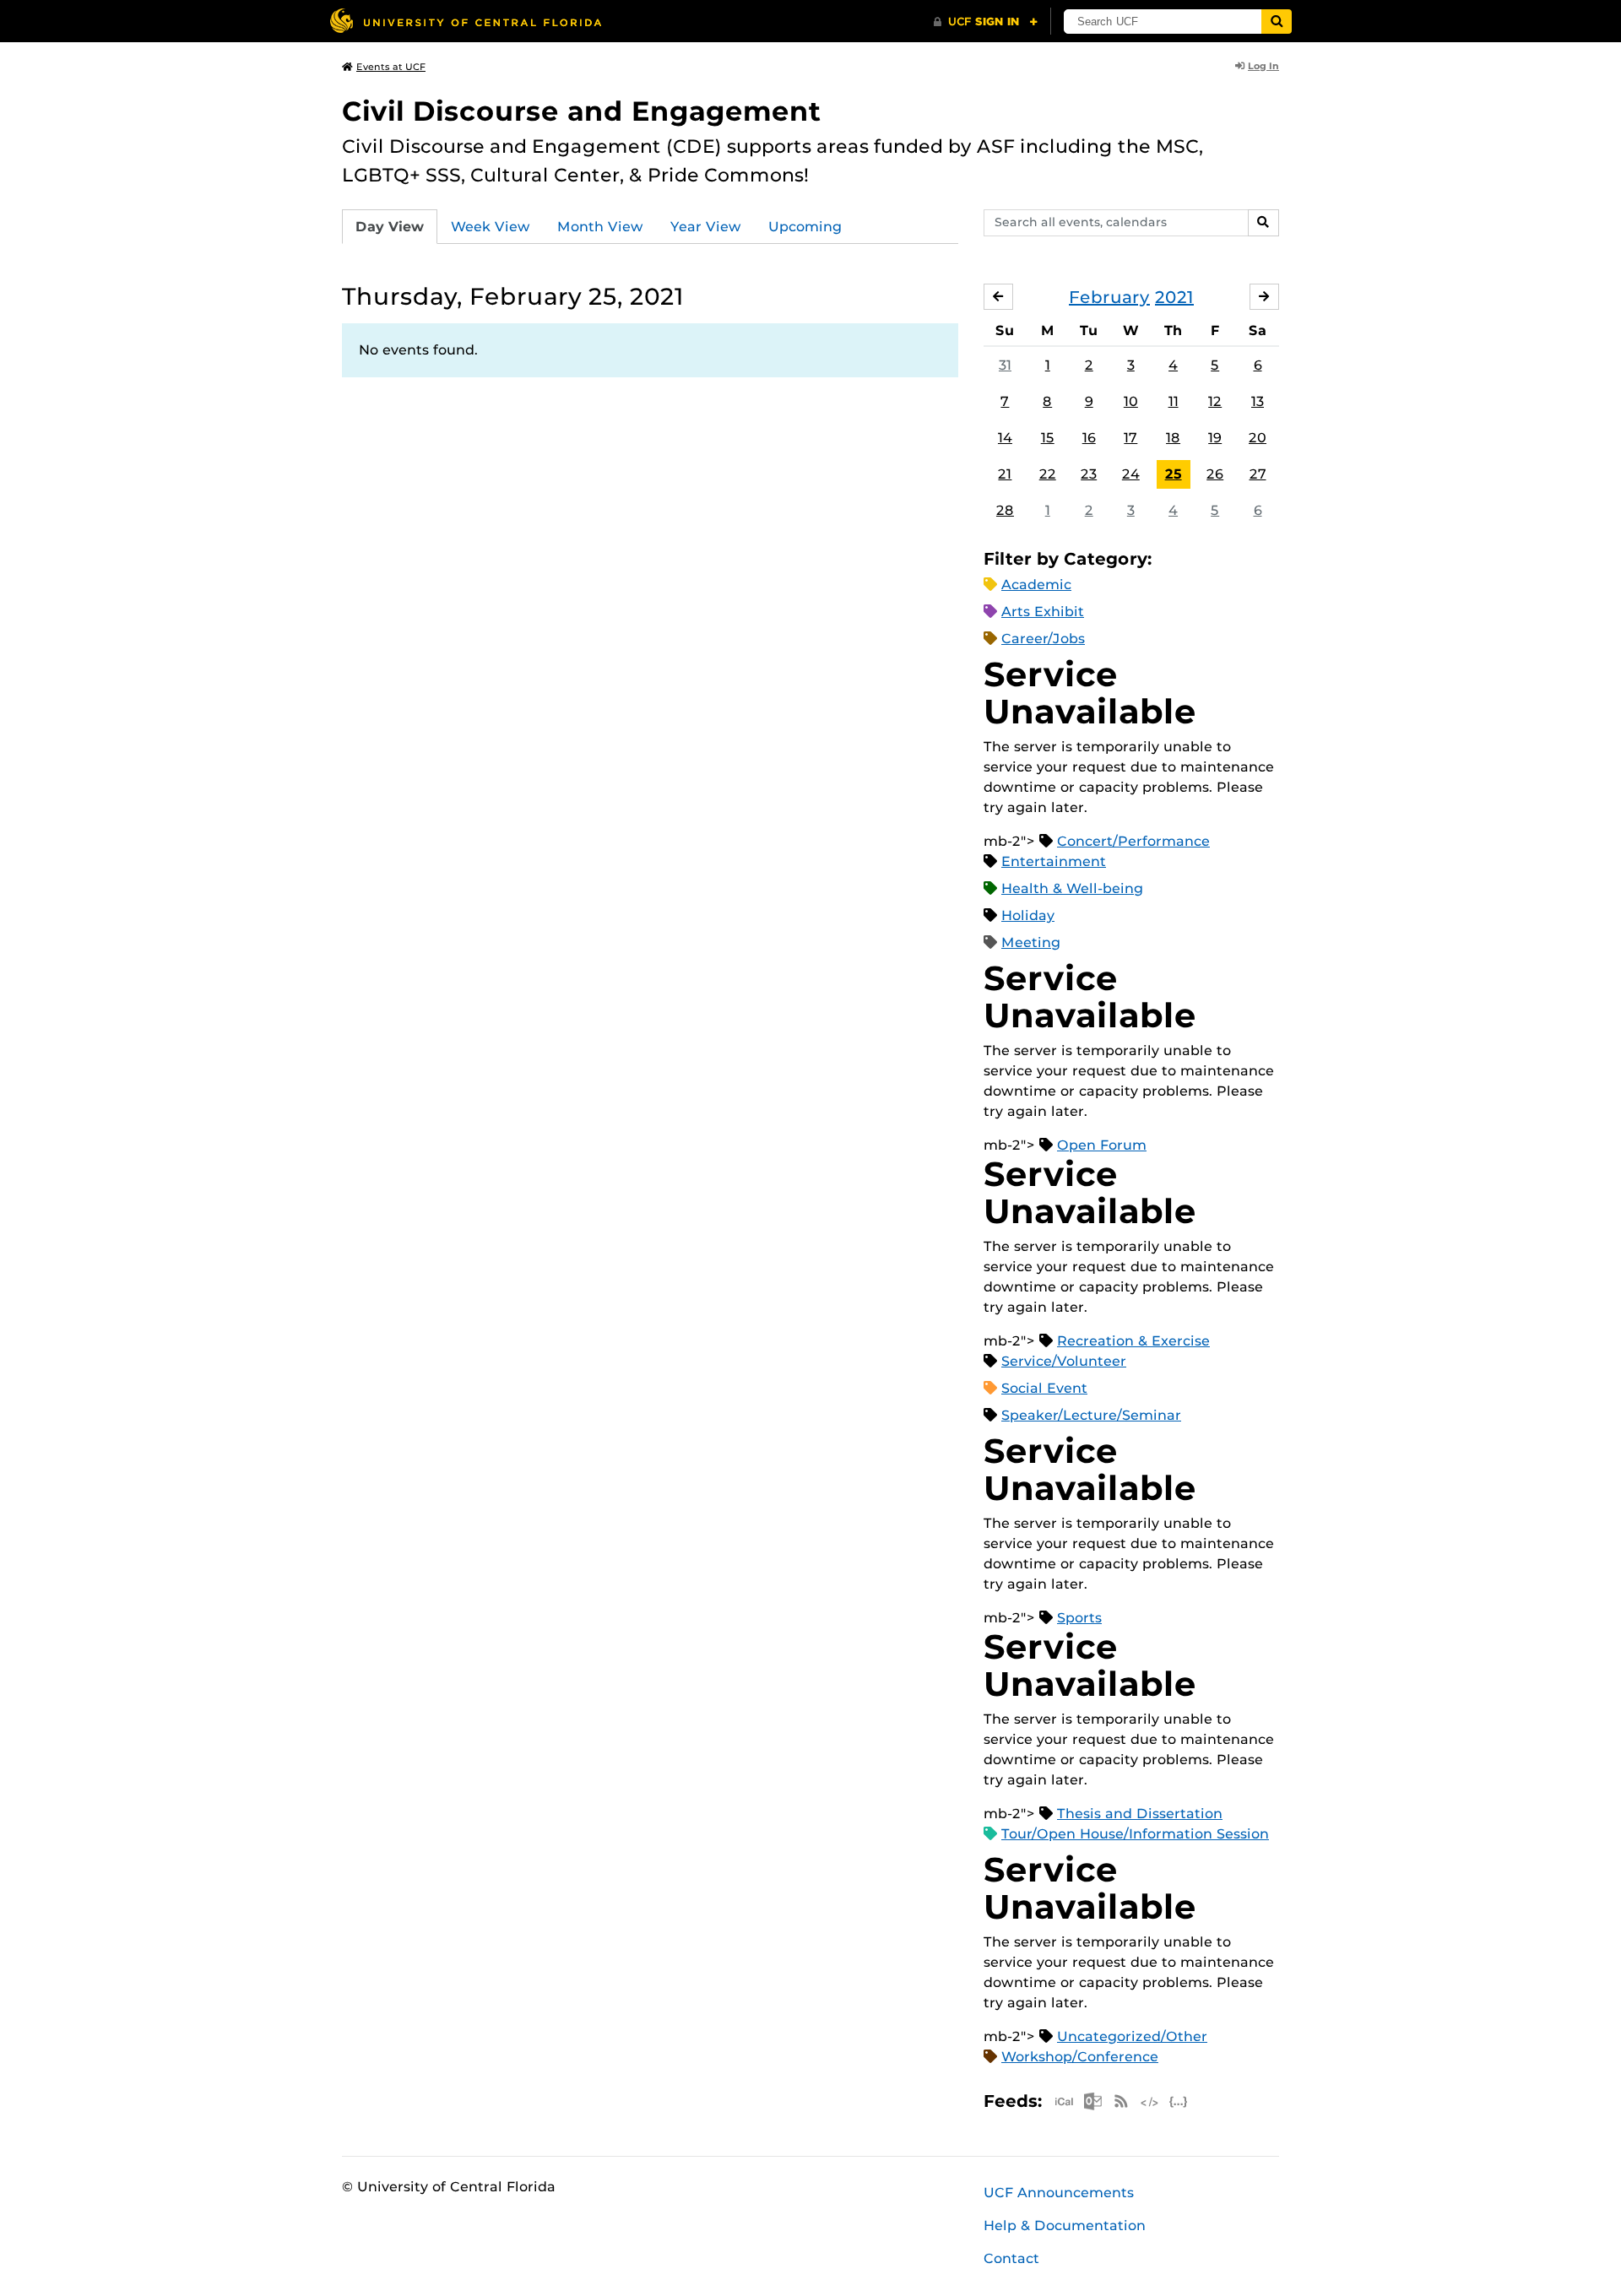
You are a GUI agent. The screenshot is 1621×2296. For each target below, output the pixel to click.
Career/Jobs (1043, 639)
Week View (491, 227)
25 (1174, 474)
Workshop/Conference (1080, 2057)
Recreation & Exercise (1133, 1341)
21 (1005, 474)
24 (1131, 474)
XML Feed (1150, 2101)
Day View (390, 227)
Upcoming (805, 227)
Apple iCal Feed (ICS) (1064, 2101)
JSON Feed (1179, 2101)
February (1109, 297)
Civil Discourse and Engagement (582, 111)
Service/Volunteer (1064, 1361)
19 (1215, 438)
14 (1005, 438)
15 (1048, 438)
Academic (1036, 585)
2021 (1174, 297)
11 (1174, 401)
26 (1215, 474)
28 (1005, 510)
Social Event (1044, 1388)
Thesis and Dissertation (1140, 1814)
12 (1215, 401)
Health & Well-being (1072, 888)
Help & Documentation (1065, 2226)
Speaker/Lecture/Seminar (1091, 1415)
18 (1173, 438)
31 (1005, 365)
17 (1130, 438)
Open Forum (1102, 1145)
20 (1258, 438)
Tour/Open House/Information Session (1135, 1834)
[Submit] (1277, 22)
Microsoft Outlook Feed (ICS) (1092, 2101)
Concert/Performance (1133, 841)
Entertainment (1054, 861)
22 (1048, 474)
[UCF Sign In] (986, 22)
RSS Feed (1121, 2101)
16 (1089, 438)
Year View (706, 227)
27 (1258, 474)
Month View (600, 227)
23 (1089, 474)
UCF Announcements (1059, 2193)
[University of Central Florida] (465, 21)
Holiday (1028, 915)
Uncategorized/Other (1132, 2036)
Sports (1079, 1618)
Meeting (1031, 942)
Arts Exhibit (1043, 612)
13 (1258, 401)
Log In (1263, 66)
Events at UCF (391, 67)
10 (1131, 401)
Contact (1011, 2258)
